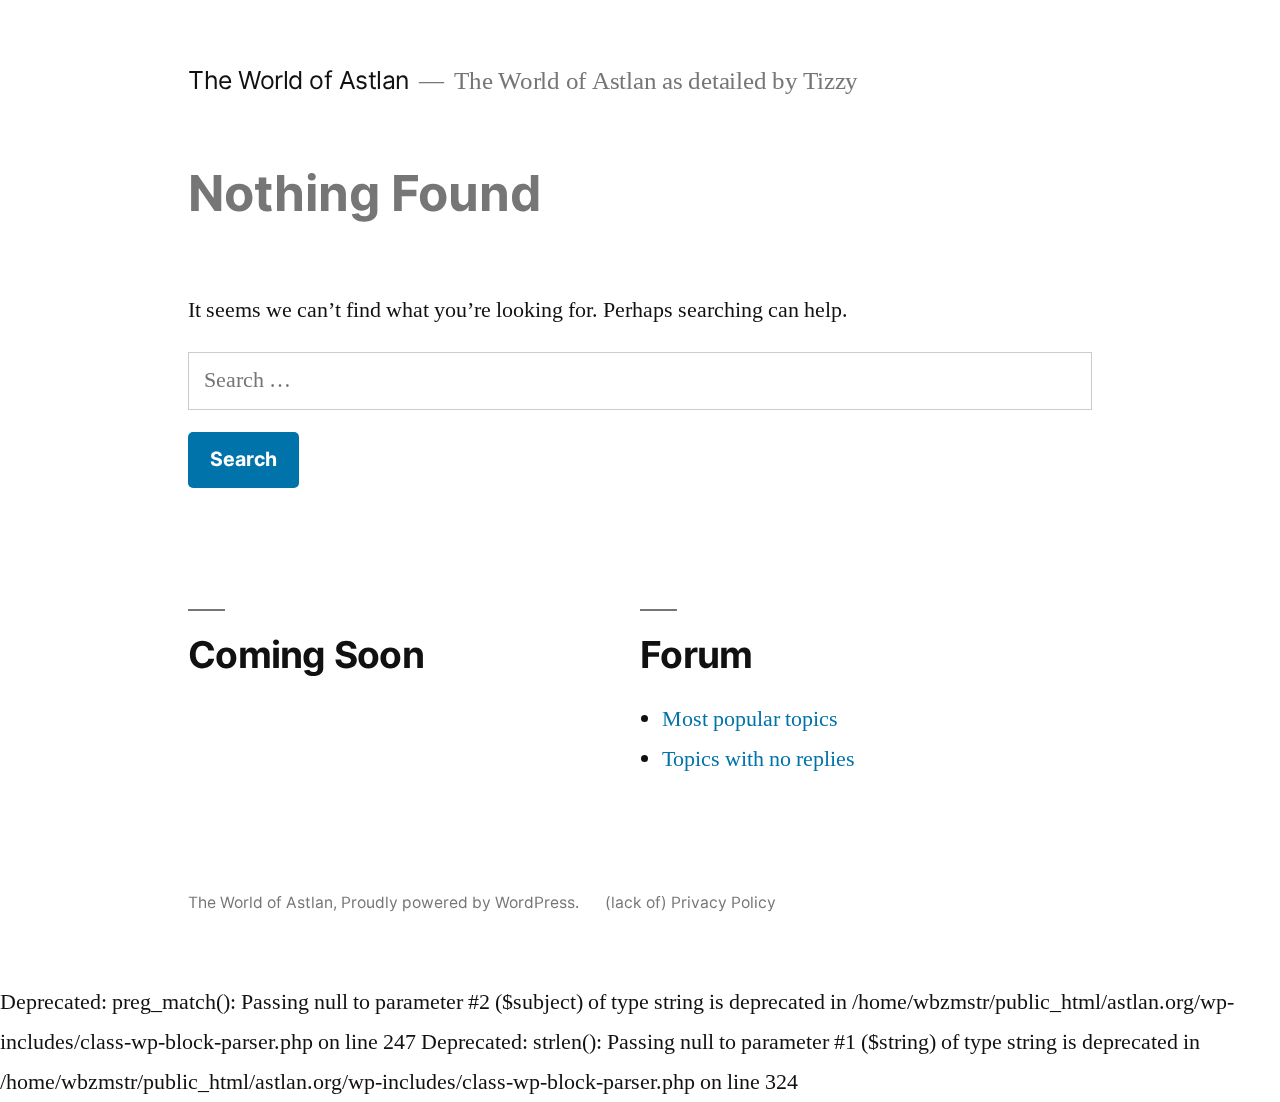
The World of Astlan (298, 80)
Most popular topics (750, 719)
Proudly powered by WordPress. (462, 902)
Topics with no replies (758, 759)
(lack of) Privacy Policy (690, 902)
